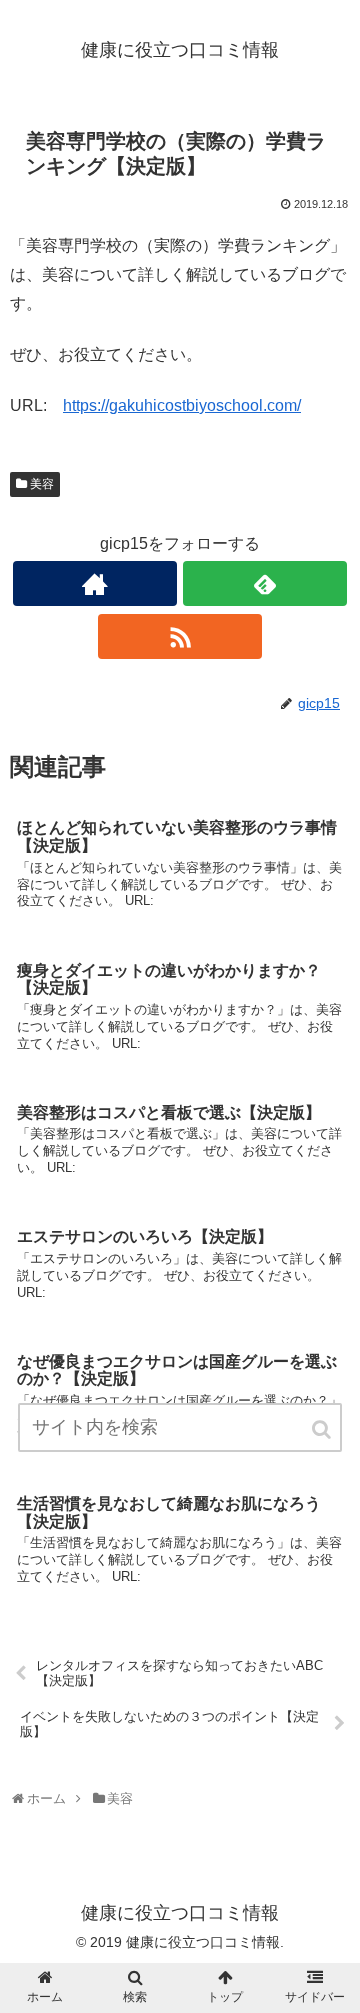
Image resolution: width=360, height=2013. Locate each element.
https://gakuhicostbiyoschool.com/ (182, 405)
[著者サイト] (94, 583)
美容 (42, 484)
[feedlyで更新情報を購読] (264, 583)
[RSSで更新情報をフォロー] (179, 636)
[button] (323, 1429)
